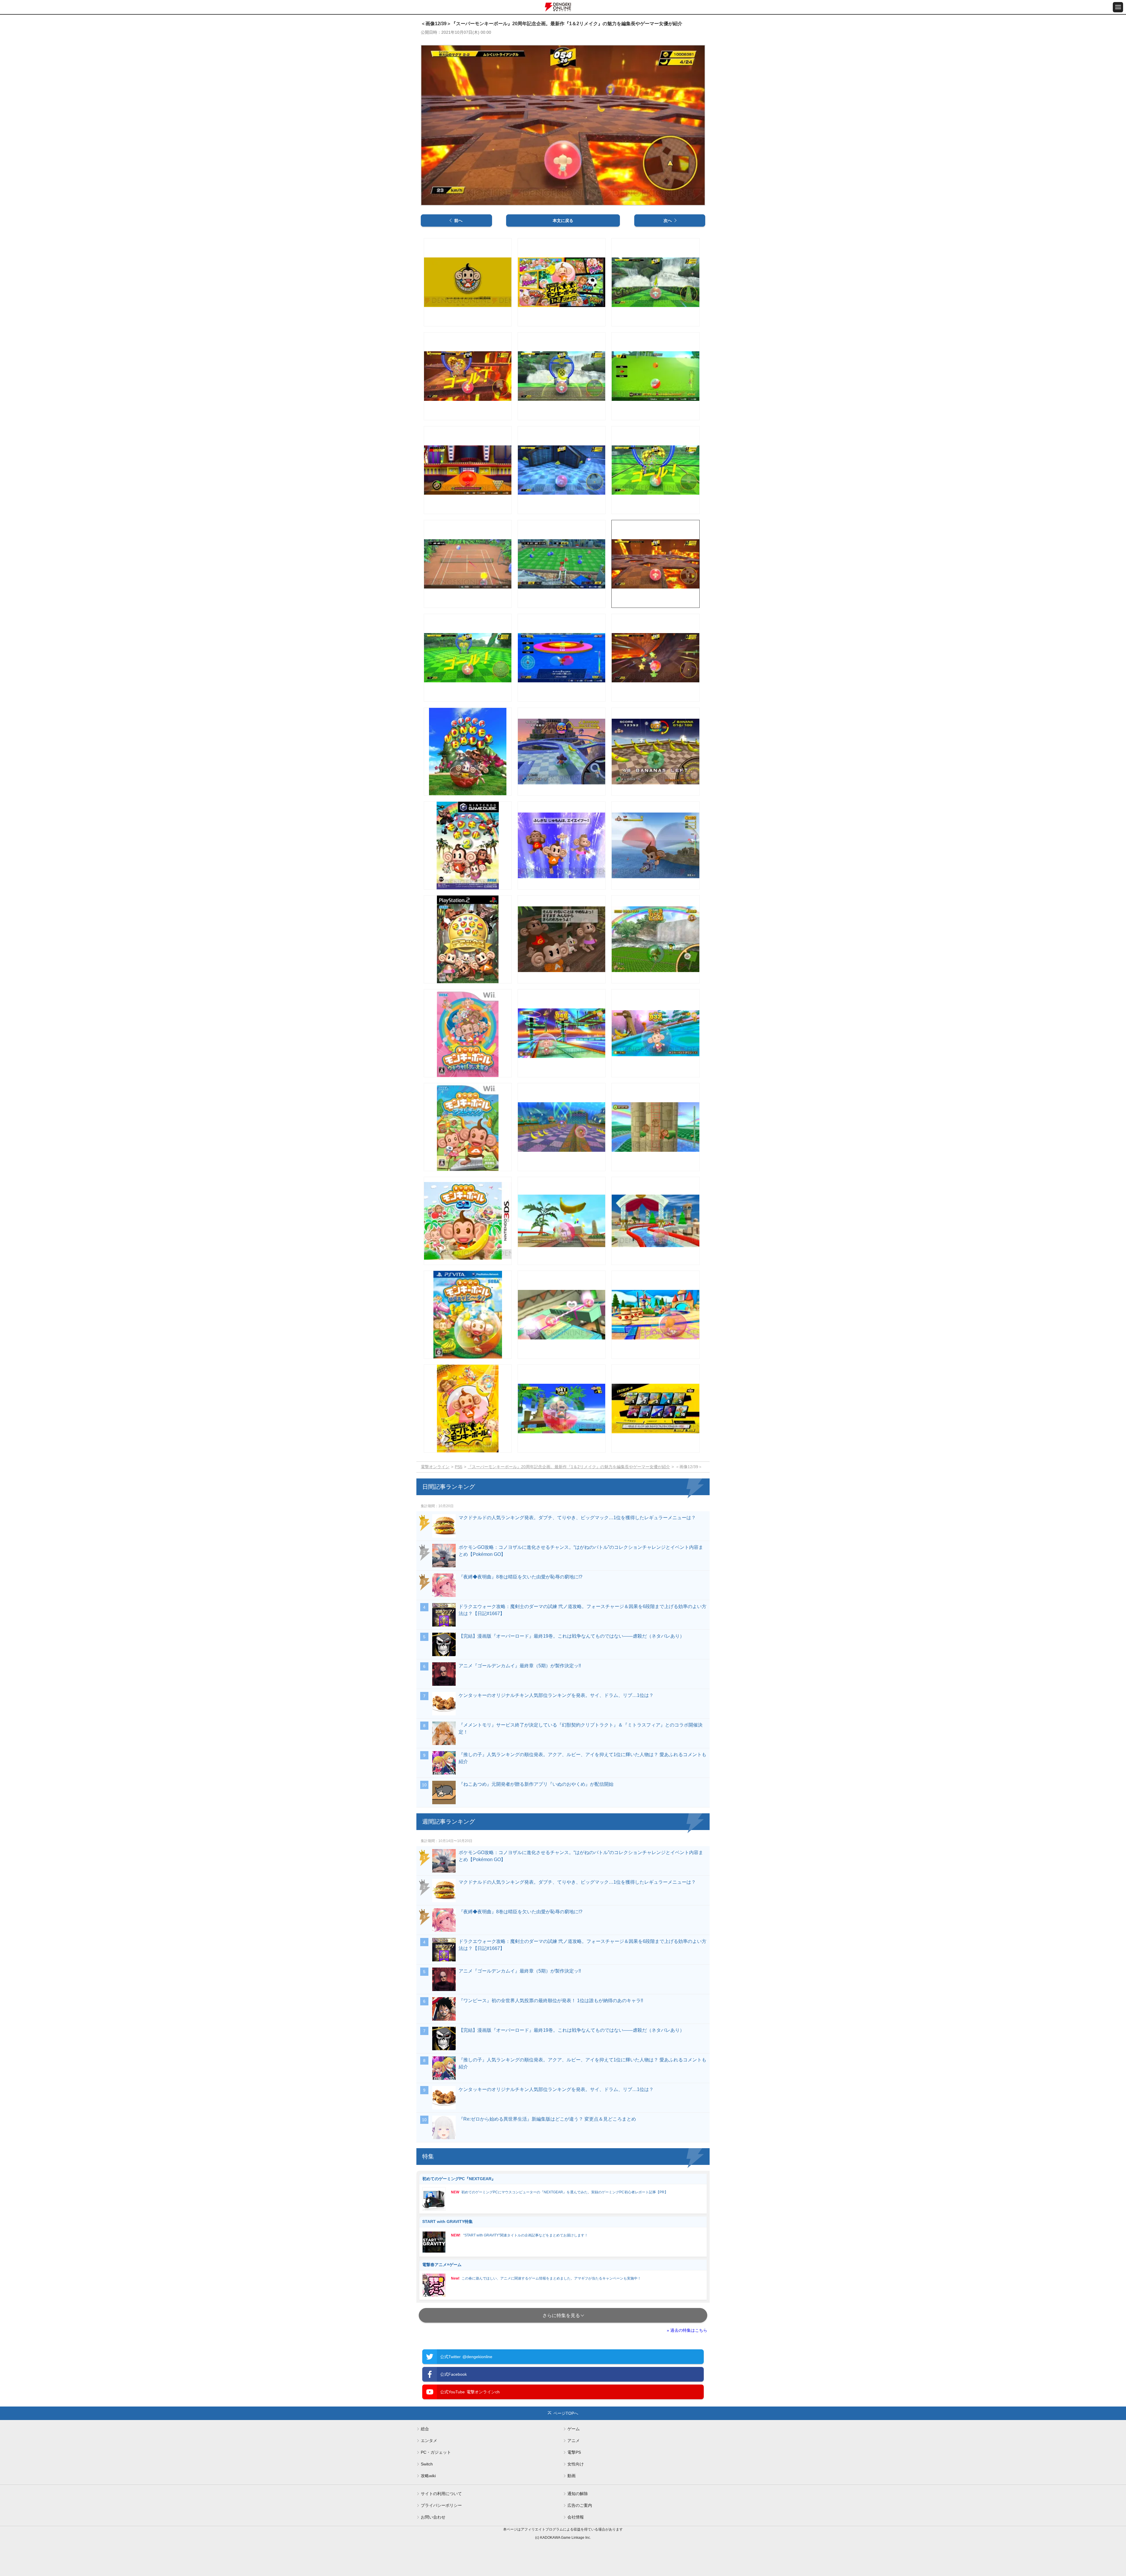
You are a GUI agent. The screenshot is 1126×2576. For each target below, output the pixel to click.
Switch (427, 2464)
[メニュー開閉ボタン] (1118, 7)
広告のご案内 (580, 2505)
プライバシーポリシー (441, 2505)
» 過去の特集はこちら (687, 2330)
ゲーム (574, 2429)
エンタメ (429, 2441)
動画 (572, 2476)
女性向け (576, 2464)
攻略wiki (428, 2476)
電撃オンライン (435, 1467)
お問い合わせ (433, 2517)
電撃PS (574, 2452)
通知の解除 (578, 2494)
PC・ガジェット (436, 2452)
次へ (668, 221)
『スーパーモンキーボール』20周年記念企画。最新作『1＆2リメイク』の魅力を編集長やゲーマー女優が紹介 (569, 1467)
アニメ (574, 2441)
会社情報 (576, 2517)
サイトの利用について (441, 2494)
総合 (425, 2429)
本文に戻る (563, 221)
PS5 (459, 1467)
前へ (458, 221)
